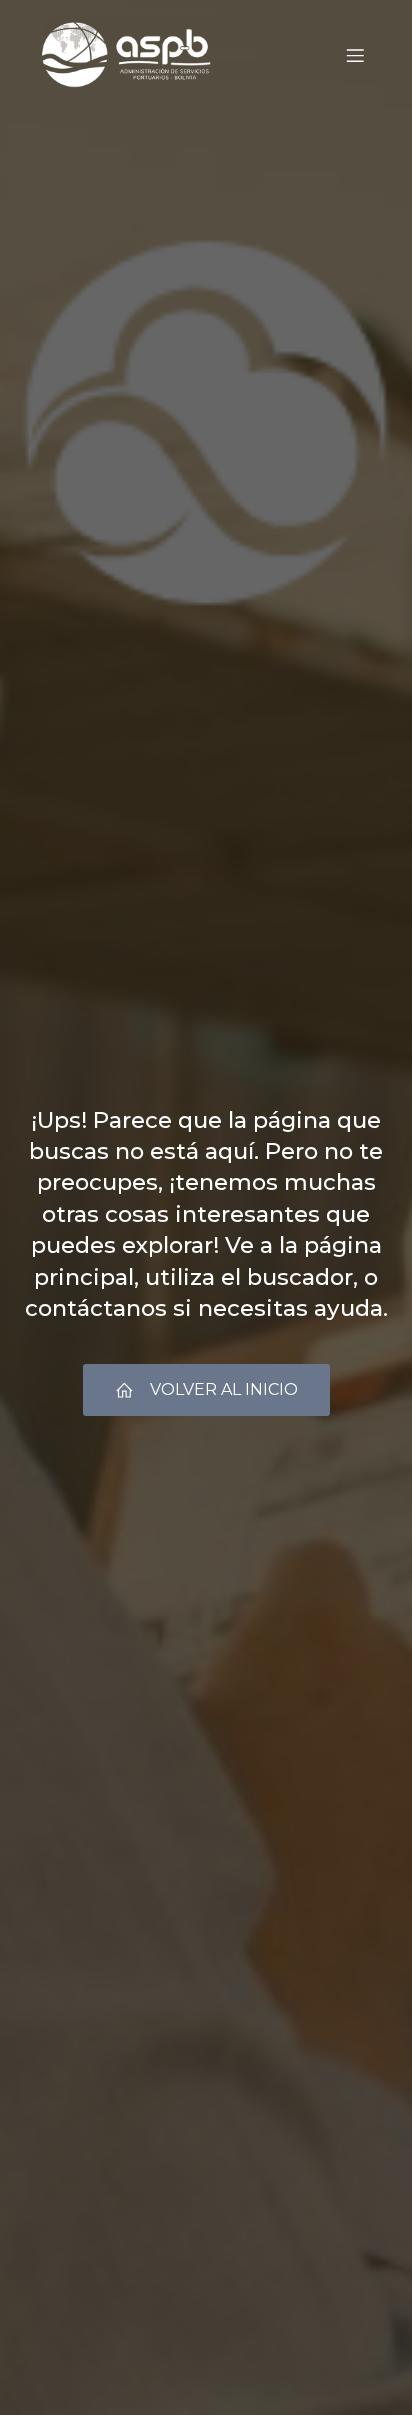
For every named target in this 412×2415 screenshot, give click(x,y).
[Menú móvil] (355, 55)
